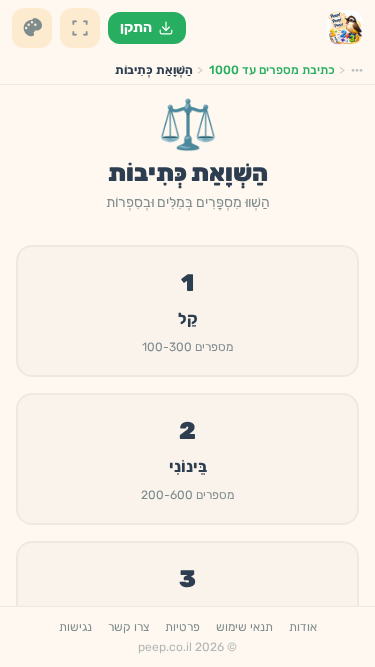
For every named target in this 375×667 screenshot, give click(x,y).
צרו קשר (128, 627)
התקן (136, 27)
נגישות (75, 627)
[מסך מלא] (80, 28)
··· (357, 70)
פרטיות (182, 627)
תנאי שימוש (244, 627)
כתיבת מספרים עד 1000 (272, 70)
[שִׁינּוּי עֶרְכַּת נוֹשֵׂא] (32, 28)
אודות (303, 627)
